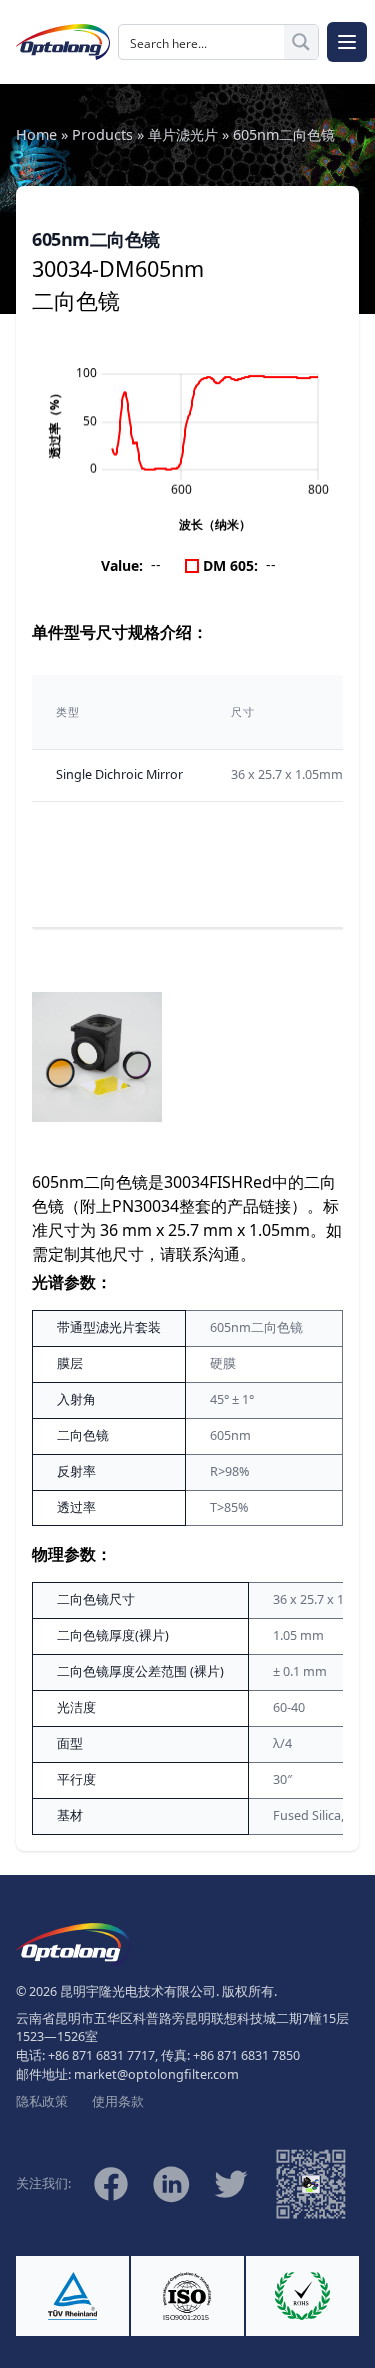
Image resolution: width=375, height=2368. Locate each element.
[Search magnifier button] (301, 42)
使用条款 (118, 2101)
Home (36, 134)
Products (102, 134)
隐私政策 (42, 2101)
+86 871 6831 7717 (101, 2055)
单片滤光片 (183, 134)
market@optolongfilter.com (156, 2074)
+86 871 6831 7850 (246, 2055)
